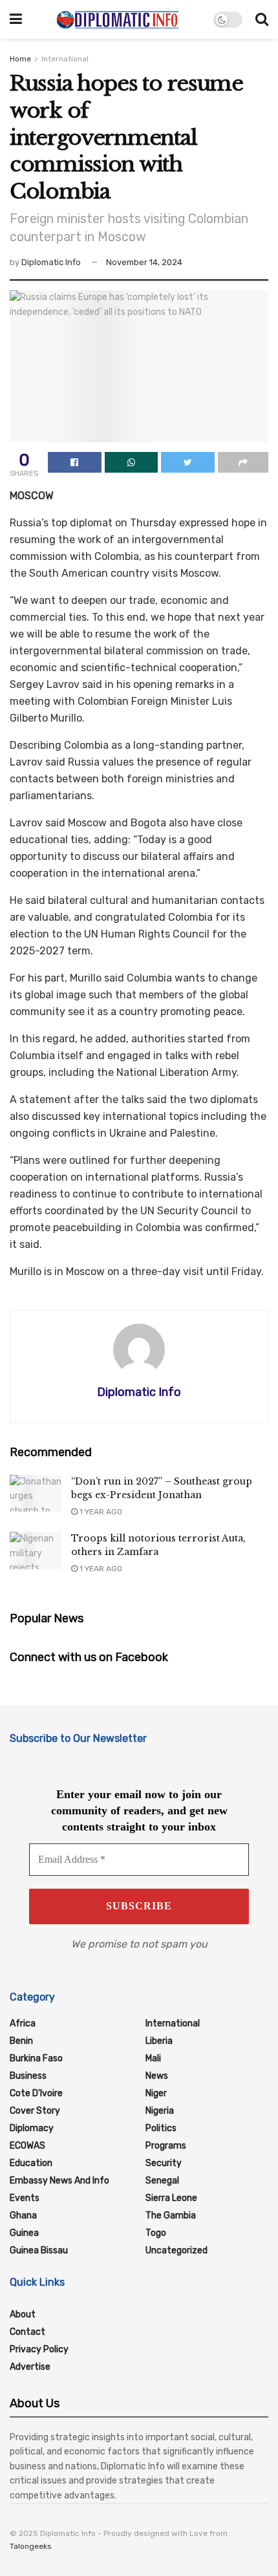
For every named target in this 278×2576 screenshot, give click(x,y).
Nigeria (160, 2111)
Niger (156, 2093)
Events (25, 2198)
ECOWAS (27, 2146)
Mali (153, 2058)
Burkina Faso (36, 2058)
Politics (161, 2128)
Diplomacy (32, 2128)
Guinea (24, 2233)
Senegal (162, 2181)
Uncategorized (176, 2250)
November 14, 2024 (144, 262)
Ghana (23, 2216)
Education (31, 2163)
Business (28, 2076)
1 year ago (100, 1512)
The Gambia (171, 2216)
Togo (156, 2233)
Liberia (159, 2041)
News (157, 2076)
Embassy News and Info (59, 2181)
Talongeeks (31, 2546)
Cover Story (35, 2111)
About (23, 2314)
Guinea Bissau (39, 2250)
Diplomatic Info (51, 262)
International (65, 59)
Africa (23, 2023)
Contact (27, 2332)
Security (164, 2163)
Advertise (30, 2367)
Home (20, 59)
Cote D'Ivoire (36, 2093)
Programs (166, 2146)
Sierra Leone (171, 2198)
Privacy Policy (39, 2349)
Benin (21, 2041)
